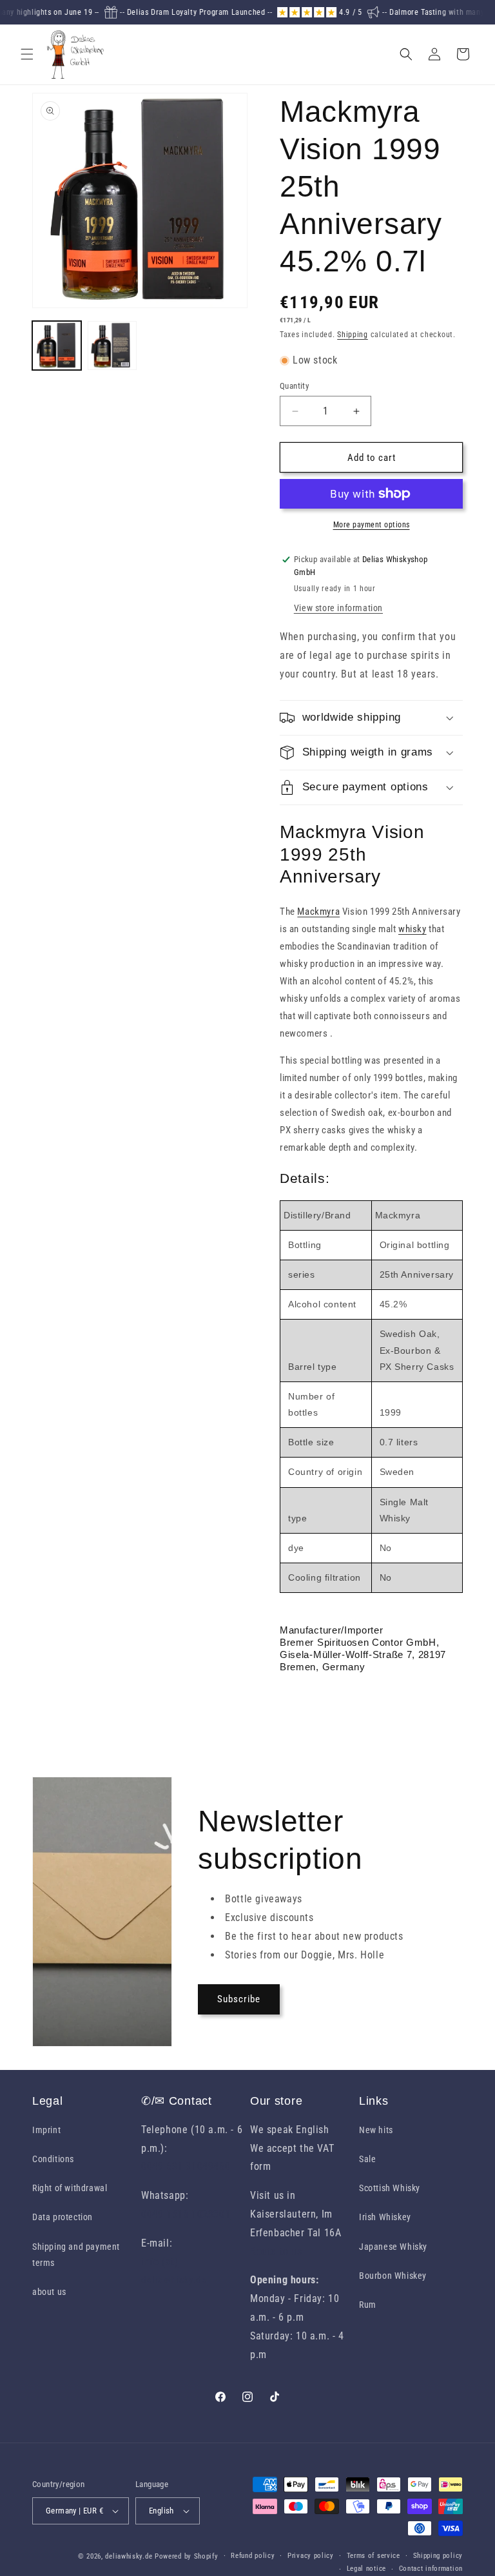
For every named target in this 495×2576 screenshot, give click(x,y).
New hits (376, 2130)
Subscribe (239, 1999)
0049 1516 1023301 (186, 2214)
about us (49, 2292)
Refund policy (253, 2556)
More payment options (372, 525)
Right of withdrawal (70, 2188)
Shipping (353, 335)
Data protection (63, 2217)
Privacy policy (311, 2556)
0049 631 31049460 (186, 2166)
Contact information (431, 2569)
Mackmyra (318, 912)
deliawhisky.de (129, 2556)
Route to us (276, 2251)
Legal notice (366, 2569)
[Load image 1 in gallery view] (57, 346)
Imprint (46, 2130)
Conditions (53, 2159)
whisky (412, 929)
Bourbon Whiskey (393, 2276)
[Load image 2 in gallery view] (112, 346)
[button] (27, 54)
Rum (368, 2305)
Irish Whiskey (385, 2217)
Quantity (294, 386)
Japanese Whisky (393, 2247)
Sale (367, 2159)
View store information (338, 608)
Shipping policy (438, 2556)
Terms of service (374, 2556)
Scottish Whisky (390, 2188)
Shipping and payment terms (76, 2255)
